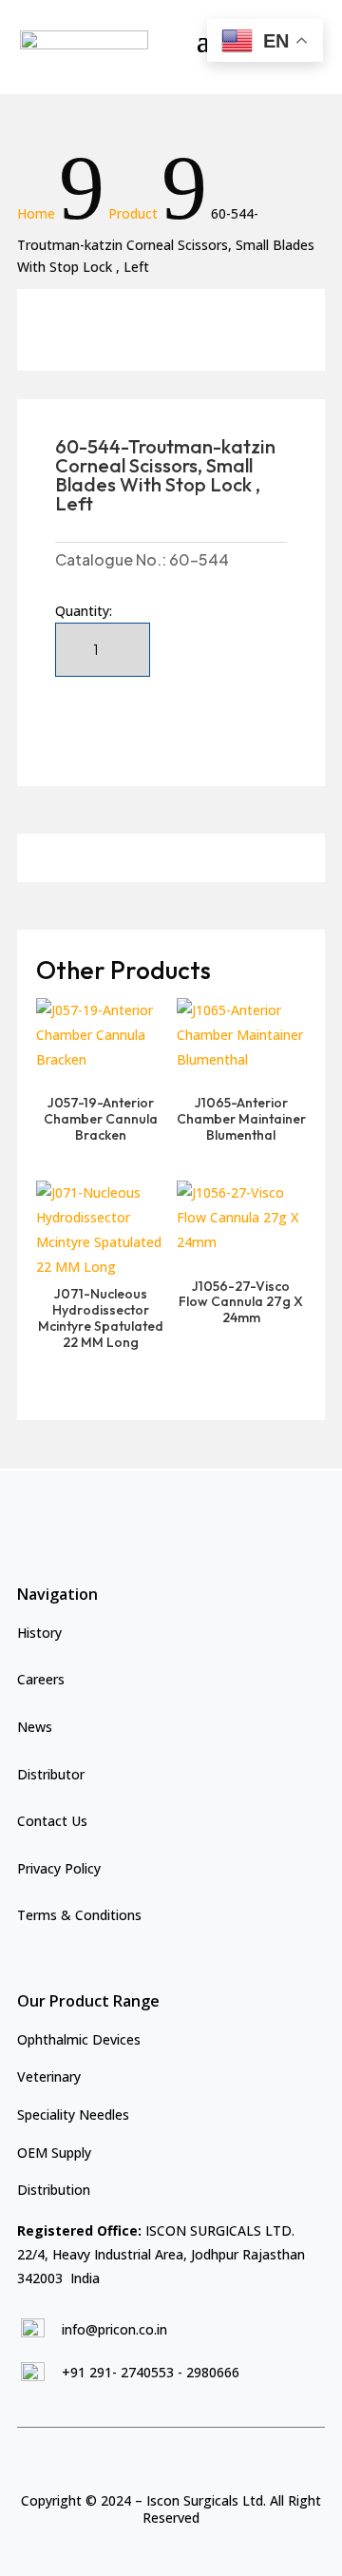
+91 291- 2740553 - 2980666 (151, 2372)
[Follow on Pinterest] (217, 2459)
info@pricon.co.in (114, 2329)
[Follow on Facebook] (152, 2459)
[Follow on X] (184, 2459)
